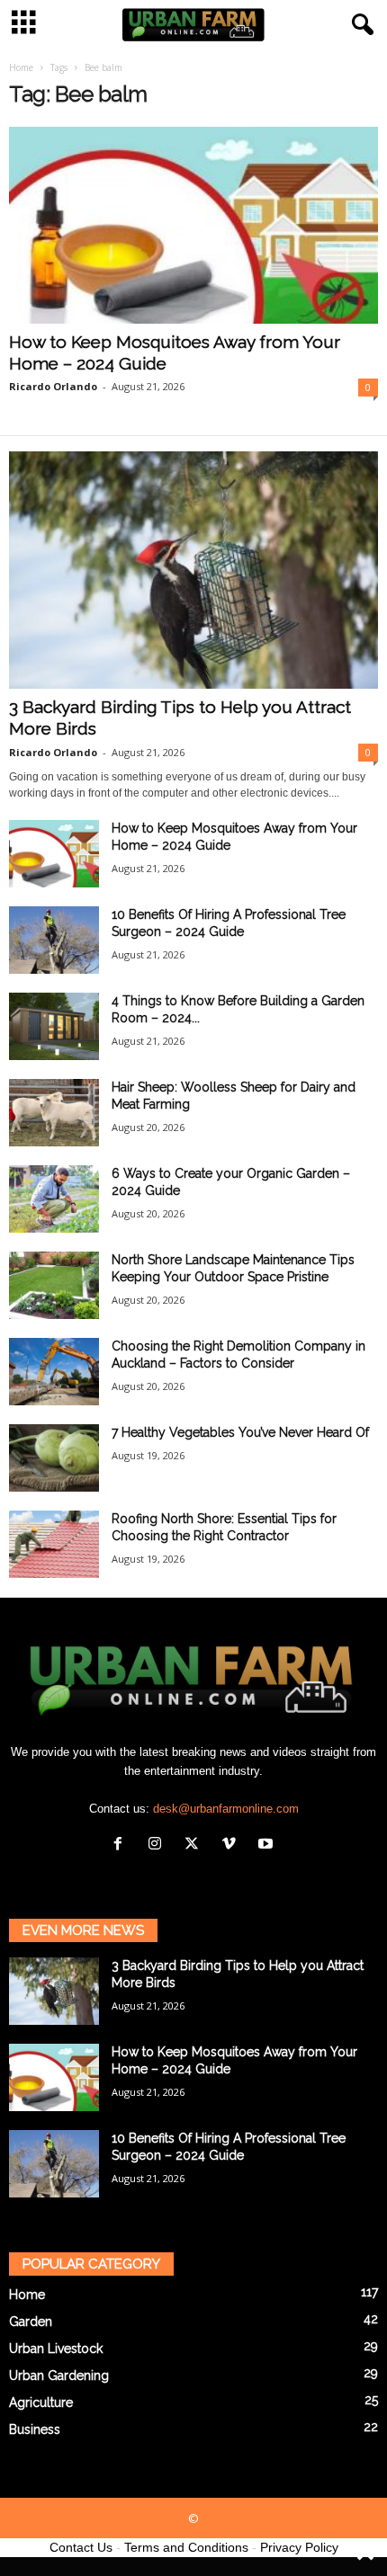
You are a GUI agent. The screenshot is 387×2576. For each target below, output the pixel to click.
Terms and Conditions (186, 2547)
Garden (31, 2322)
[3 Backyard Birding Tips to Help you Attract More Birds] (193, 570)
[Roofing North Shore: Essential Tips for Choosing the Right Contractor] (54, 1544)
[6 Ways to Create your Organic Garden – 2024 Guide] (54, 1199)
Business (35, 2429)
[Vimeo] (233, 1845)
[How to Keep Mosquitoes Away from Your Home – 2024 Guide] (193, 225)
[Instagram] (159, 1845)
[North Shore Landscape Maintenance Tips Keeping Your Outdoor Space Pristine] (54, 1285)
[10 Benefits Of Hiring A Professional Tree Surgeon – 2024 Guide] (54, 940)
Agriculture (41, 2402)
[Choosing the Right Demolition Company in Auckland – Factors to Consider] (54, 1372)
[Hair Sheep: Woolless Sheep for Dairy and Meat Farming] (54, 1113)
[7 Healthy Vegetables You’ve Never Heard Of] (54, 1458)
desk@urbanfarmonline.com (226, 1809)
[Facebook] (122, 1845)
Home (21, 67)
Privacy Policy (299, 2547)
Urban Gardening (59, 2375)
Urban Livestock (56, 2349)
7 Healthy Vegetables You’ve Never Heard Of (240, 1432)
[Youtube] (268, 1845)
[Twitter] (196, 1845)
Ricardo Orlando (53, 386)
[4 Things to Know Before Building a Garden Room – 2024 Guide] (54, 1026)
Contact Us (81, 2547)
